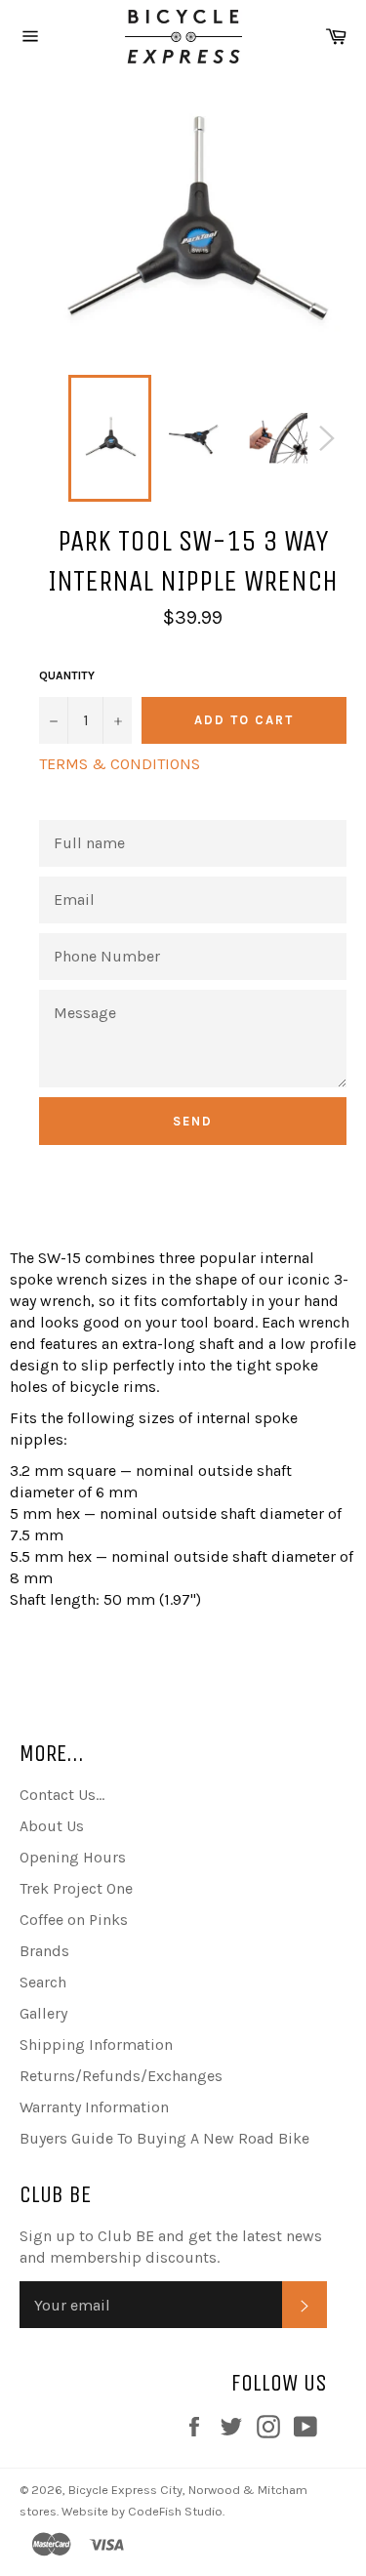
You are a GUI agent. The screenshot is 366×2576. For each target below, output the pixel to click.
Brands (44, 1951)
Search (43, 1982)
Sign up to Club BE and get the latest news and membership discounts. (171, 2247)
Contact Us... (62, 1795)
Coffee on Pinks (74, 1920)
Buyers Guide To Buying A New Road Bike (164, 2138)
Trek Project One (76, 1888)
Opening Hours (73, 1857)
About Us (52, 1826)
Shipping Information (96, 2044)
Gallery (43, 2013)
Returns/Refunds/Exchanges (121, 2076)
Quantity (67, 675)
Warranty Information (94, 2107)
